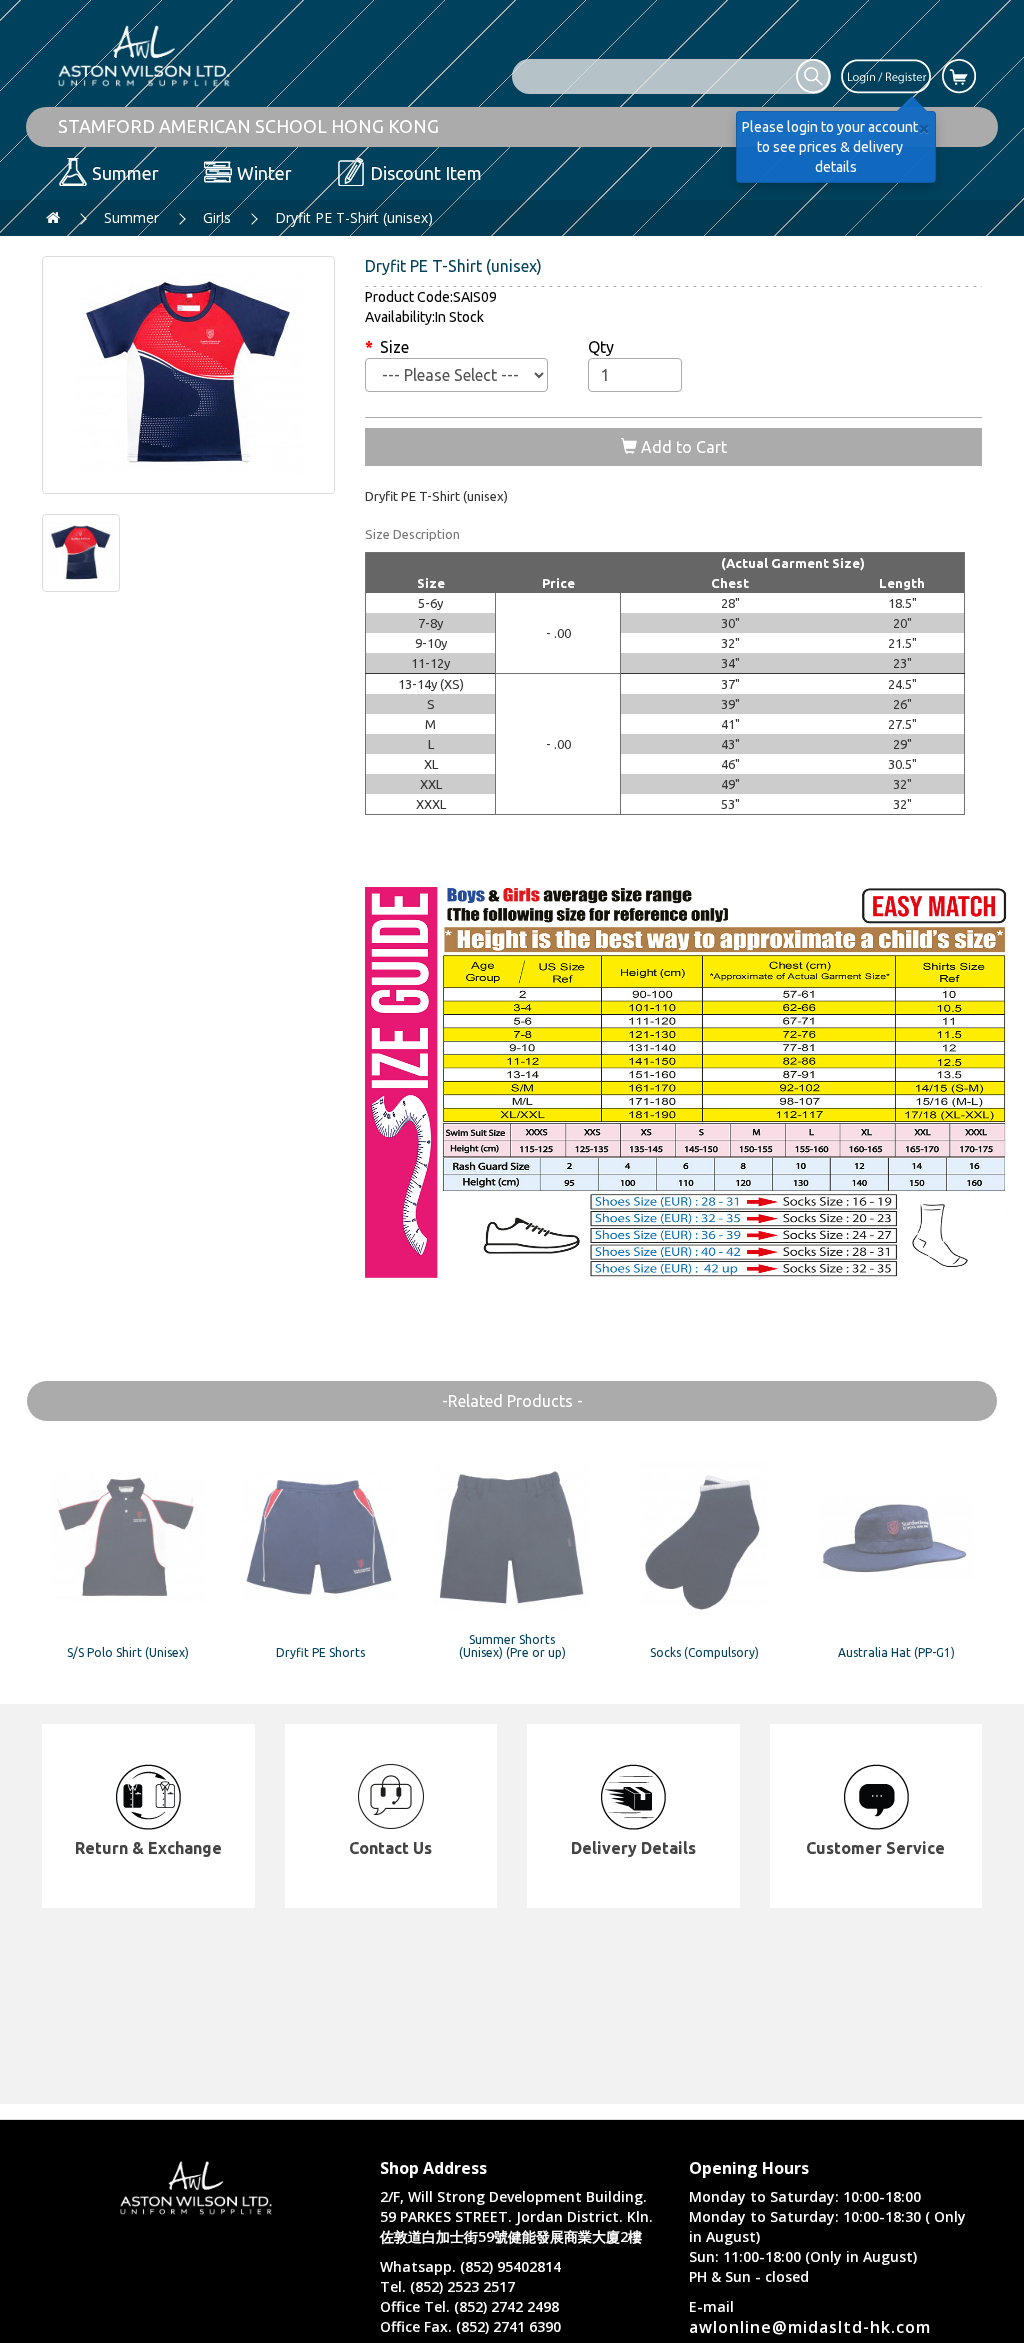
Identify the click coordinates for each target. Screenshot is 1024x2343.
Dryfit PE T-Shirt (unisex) (354, 217)
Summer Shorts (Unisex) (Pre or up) (512, 1646)
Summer (131, 217)
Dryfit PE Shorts (320, 1652)
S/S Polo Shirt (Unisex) (128, 1652)
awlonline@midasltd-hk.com (810, 2327)
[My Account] (886, 75)
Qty (601, 347)
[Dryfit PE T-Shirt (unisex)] (188, 375)
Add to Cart (682, 447)
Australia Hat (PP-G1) (896, 1652)
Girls (217, 217)
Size (394, 347)
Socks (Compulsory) (704, 1652)
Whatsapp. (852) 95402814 (470, 2266)
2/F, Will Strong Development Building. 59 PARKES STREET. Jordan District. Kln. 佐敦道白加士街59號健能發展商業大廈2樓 (516, 2216)
